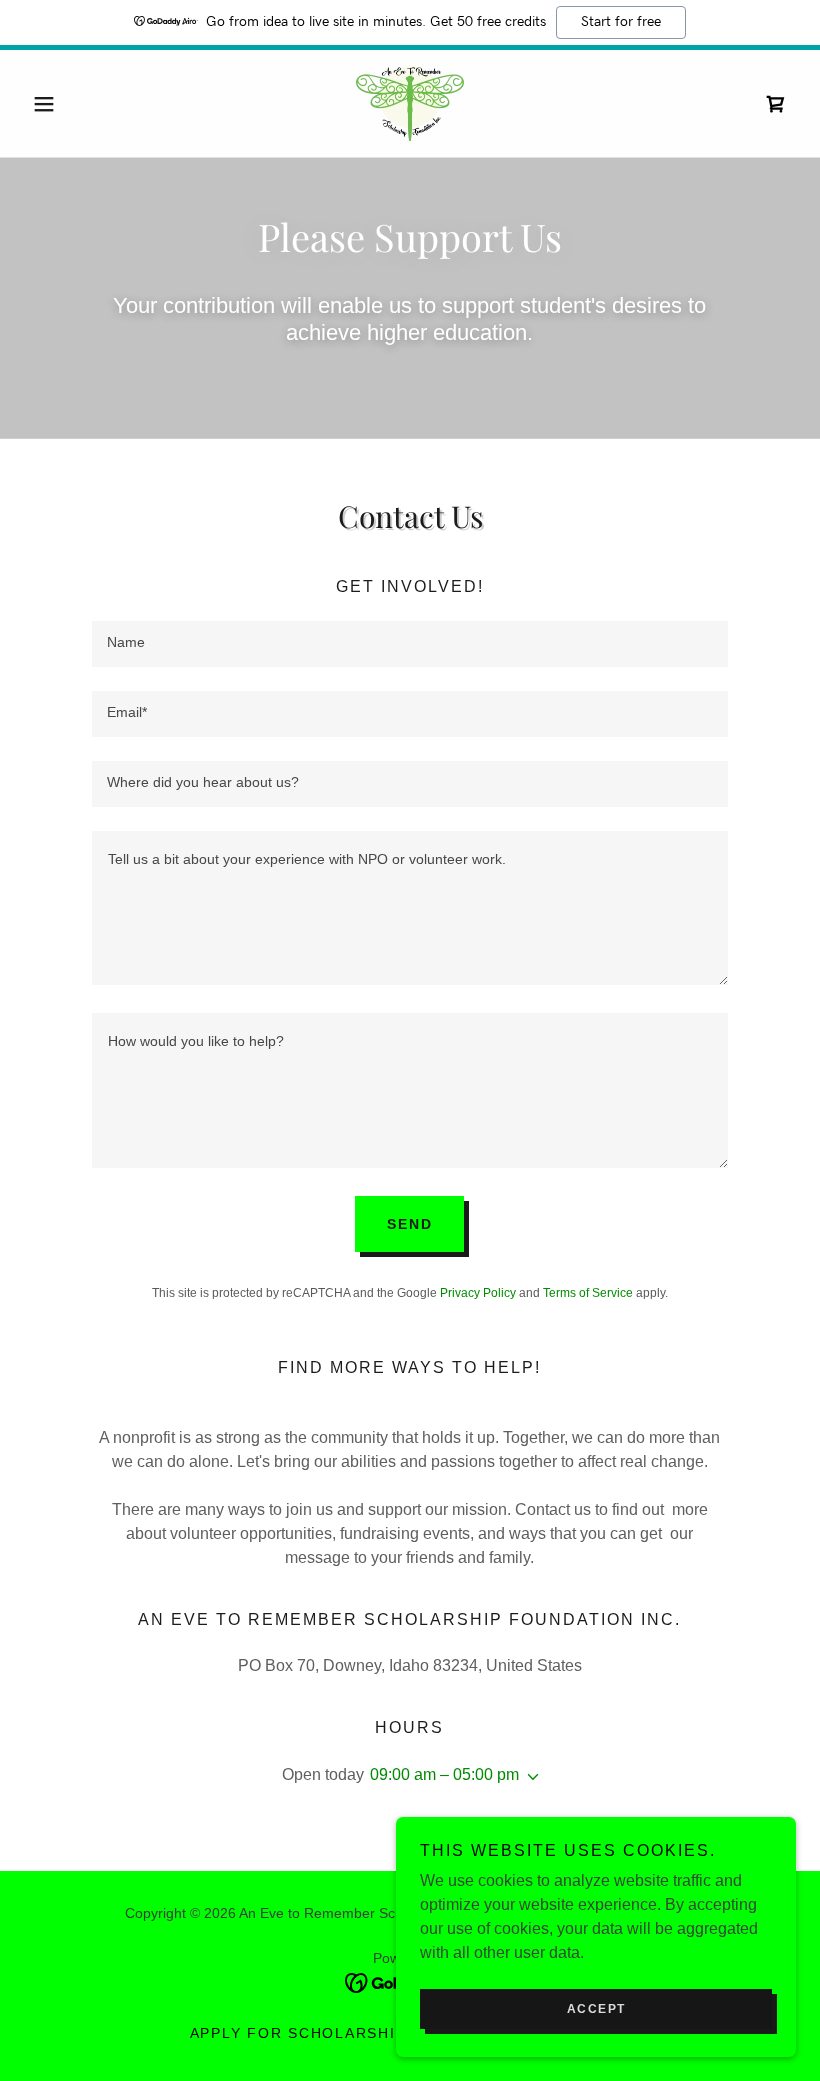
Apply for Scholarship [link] (298, 2033)
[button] (82, 104)
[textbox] (409, 644)
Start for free (621, 22)
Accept (596, 2009)
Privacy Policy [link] (478, 1293)
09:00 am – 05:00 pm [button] (444, 1774)
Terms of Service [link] (588, 1293)
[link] (410, 103)
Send (409, 1224)
